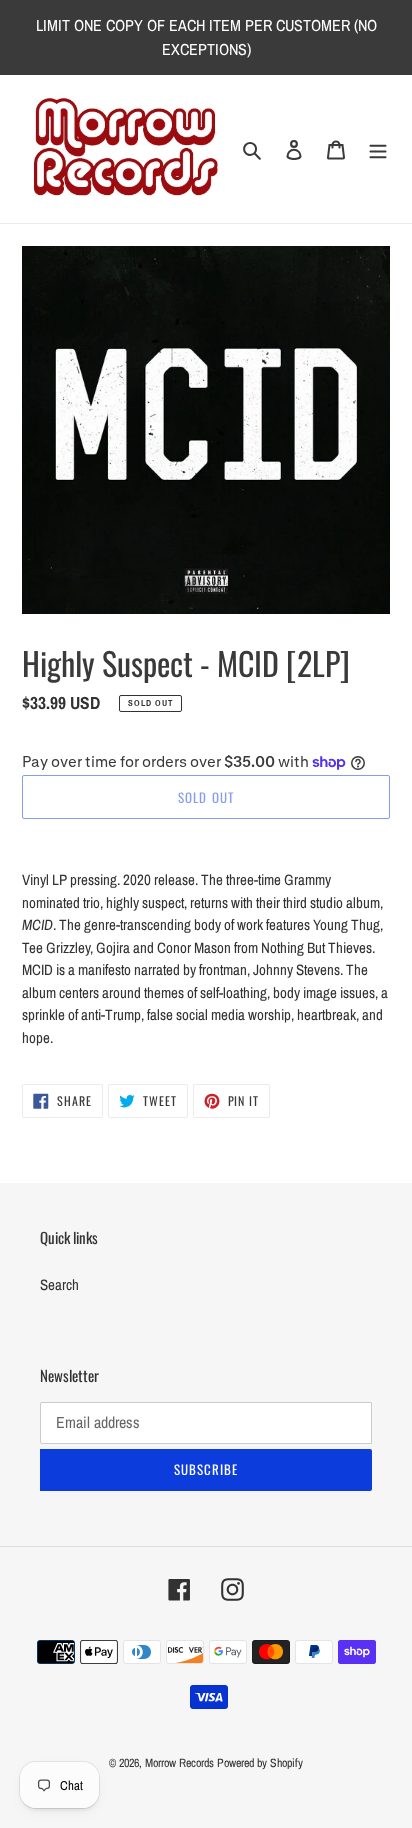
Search (59, 1284)
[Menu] (378, 149)
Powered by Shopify (260, 1763)
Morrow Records (179, 1763)
